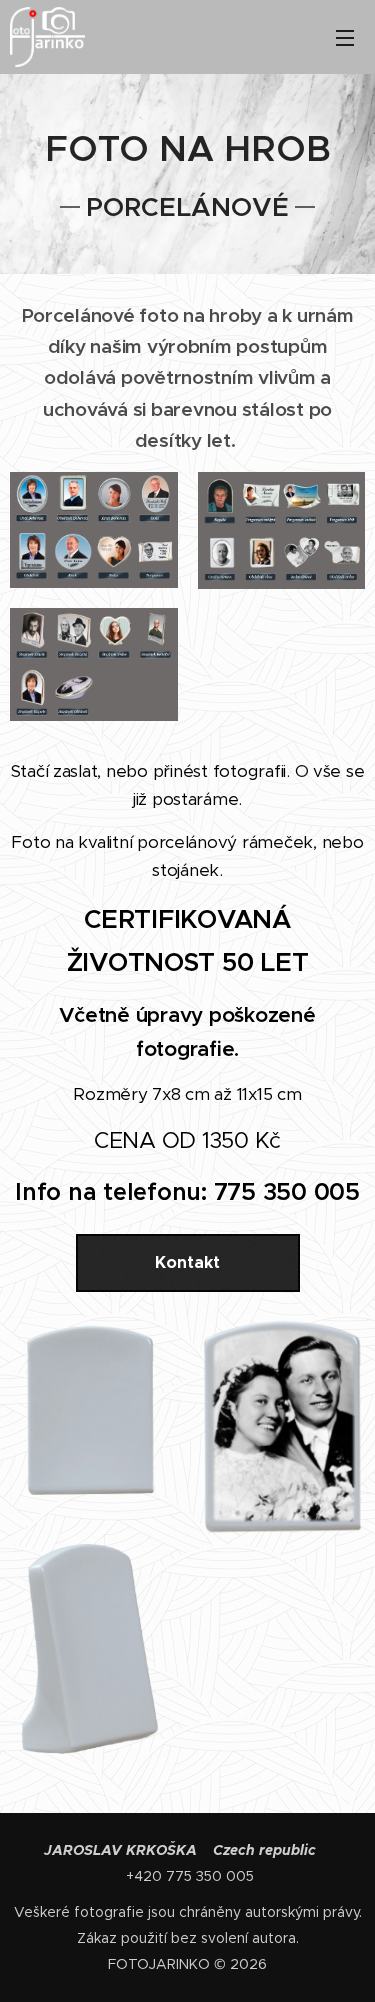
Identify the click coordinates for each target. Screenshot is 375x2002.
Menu (345, 37)
